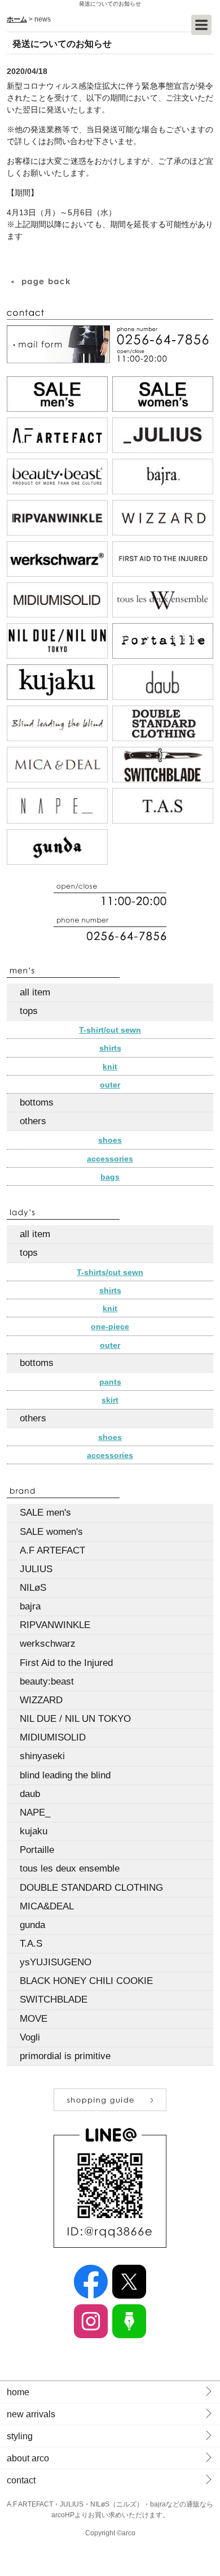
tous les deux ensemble (70, 1868)
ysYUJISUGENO (56, 1962)
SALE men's (45, 1513)
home (18, 2392)
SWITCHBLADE (54, 2000)
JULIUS (36, 1569)
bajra (30, 1606)
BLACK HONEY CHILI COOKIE (86, 1981)
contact (21, 2480)
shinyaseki (42, 1756)
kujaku (34, 1831)
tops (29, 1011)
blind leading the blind (65, 1775)
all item (35, 992)
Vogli (30, 2037)
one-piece (110, 1326)
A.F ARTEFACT (52, 1550)
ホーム (17, 19)
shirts (110, 1048)
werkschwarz (48, 1644)
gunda (32, 1925)
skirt (110, 1400)
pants (110, 1382)
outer (110, 1085)
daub (30, 1794)
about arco (28, 2458)
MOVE (34, 2019)
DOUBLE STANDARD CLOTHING (91, 1888)
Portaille (37, 1850)
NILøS (33, 1588)
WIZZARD (41, 1700)
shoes (110, 1140)
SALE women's (51, 1532)
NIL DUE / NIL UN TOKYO (75, 1719)
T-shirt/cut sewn (110, 1030)
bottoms (37, 1102)
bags (110, 1177)
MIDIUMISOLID (53, 1737)
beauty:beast (47, 1681)
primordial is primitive (65, 2056)
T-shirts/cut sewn (110, 1272)
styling (20, 2436)
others (33, 1121)
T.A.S (31, 1944)
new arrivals (31, 2414)
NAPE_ (35, 1813)
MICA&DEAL (47, 1906)
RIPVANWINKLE (55, 1625)
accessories (110, 1159)
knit (110, 1067)
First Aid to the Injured (66, 1663)
